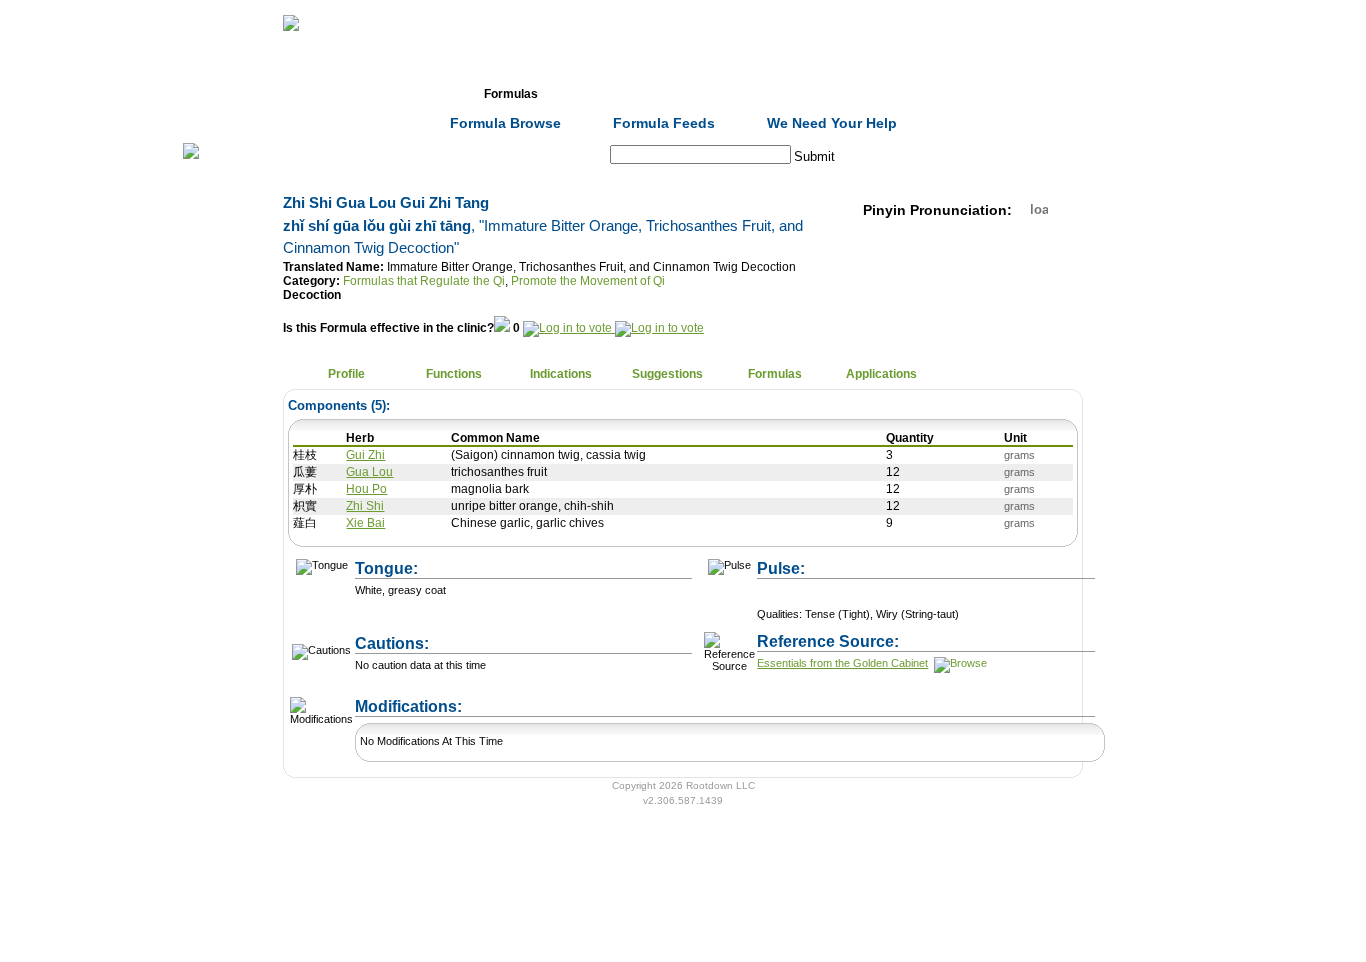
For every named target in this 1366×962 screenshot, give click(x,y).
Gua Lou (369, 472)
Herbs (403, 94)
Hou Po (366, 489)
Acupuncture (618, 94)
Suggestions (667, 374)
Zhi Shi (365, 506)
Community (832, 94)
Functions (454, 374)
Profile (346, 374)
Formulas (511, 94)
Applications (881, 374)
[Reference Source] (959, 663)
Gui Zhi (365, 455)
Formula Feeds (664, 123)
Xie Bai (365, 523)
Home (297, 94)
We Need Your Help (832, 123)
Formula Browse (505, 123)
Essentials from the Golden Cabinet (842, 663)
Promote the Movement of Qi (588, 281)
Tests (724, 94)
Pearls (938, 94)
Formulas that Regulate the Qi (424, 281)
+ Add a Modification (575, 697)
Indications (561, 374)
